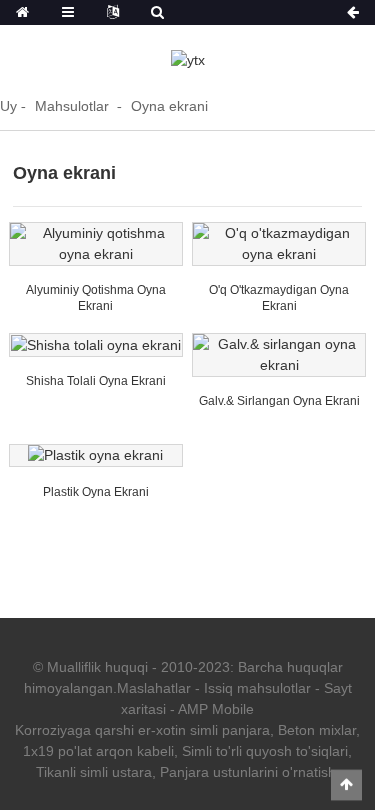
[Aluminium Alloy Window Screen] (96, 244)
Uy (8, 106)
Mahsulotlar (72, 106)
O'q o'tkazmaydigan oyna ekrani (279, 298)
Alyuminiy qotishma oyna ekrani (96, 298)
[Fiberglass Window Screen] (96, 345)
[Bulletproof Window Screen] (279, 244)
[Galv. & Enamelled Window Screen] (279, 355)
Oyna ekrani (169, 106)
